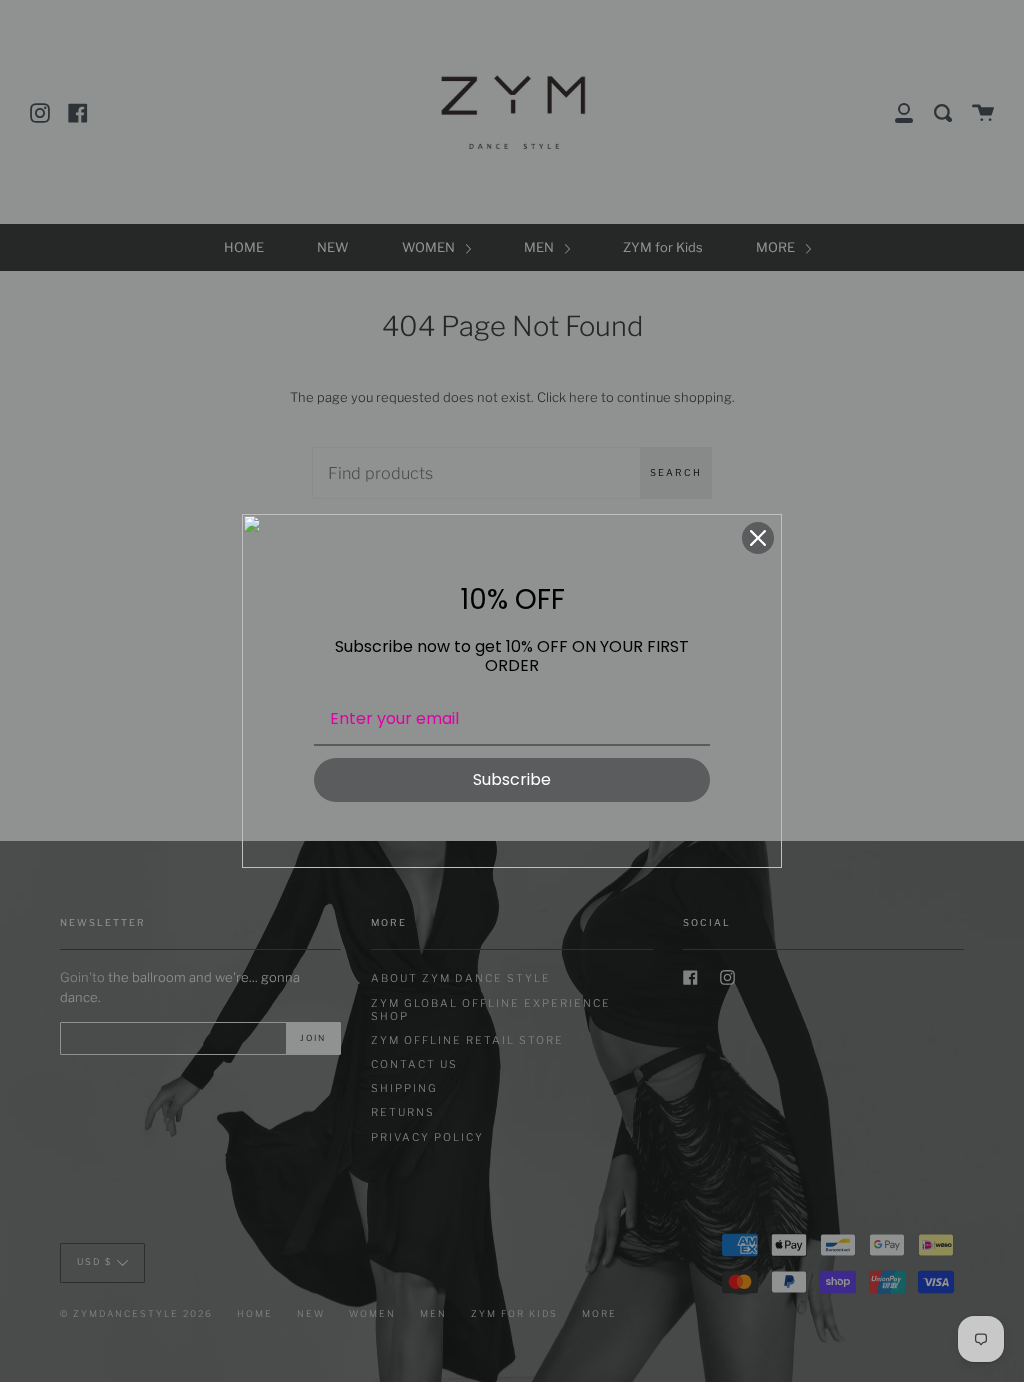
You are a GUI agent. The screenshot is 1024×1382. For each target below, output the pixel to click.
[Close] (758, 538)
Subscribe (512, 779)
